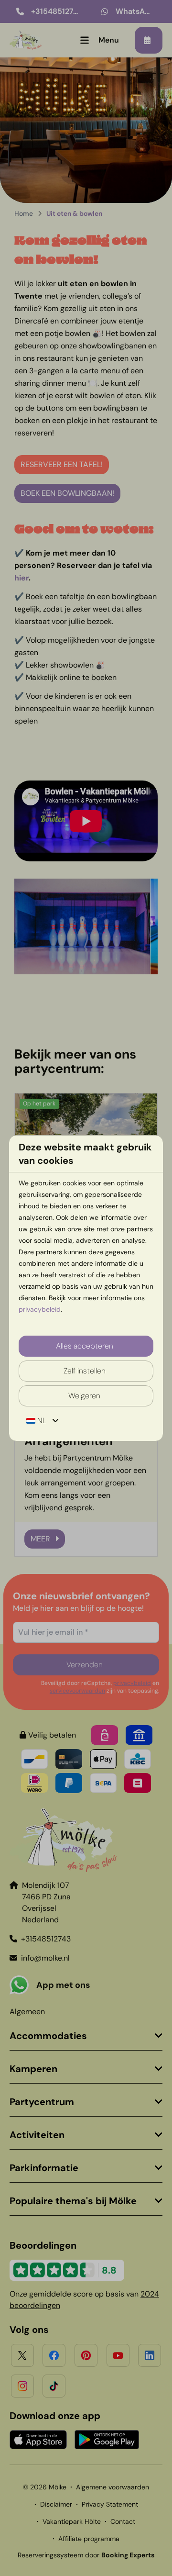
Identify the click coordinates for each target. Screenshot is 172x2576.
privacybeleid (40, 1309)
